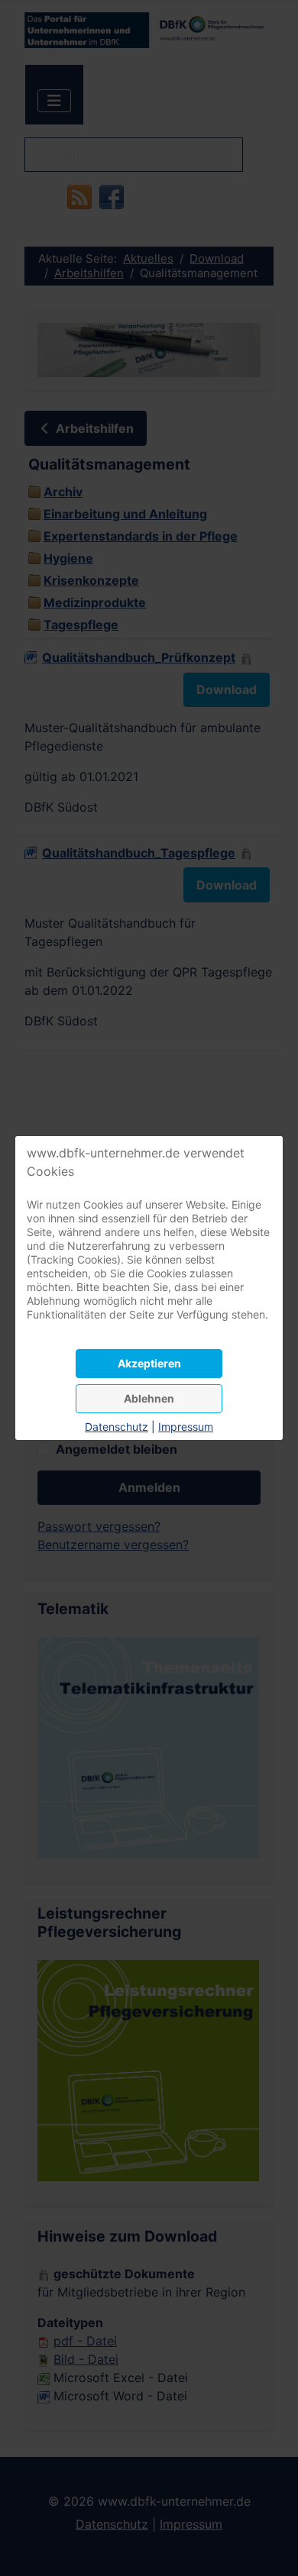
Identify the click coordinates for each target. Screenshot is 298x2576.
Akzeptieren (149, 1363)
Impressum (186, 1427)
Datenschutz (117, 1427)
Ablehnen (149, 1398)
